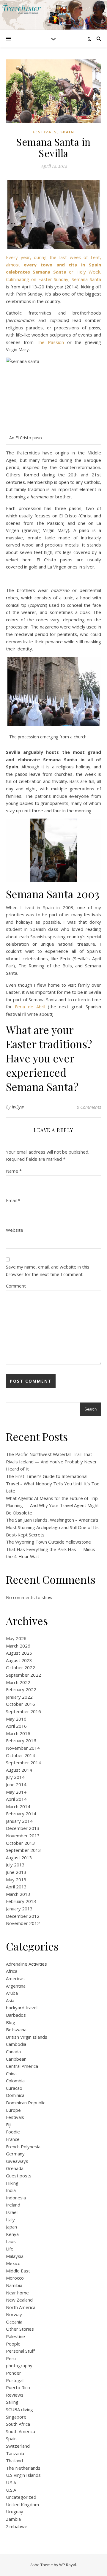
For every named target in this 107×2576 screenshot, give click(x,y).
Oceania (14, 2322)
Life (10, 2249)
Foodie (13, 2132)
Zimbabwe (17, 2526)
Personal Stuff (20, 2351)
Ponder (14, 2373)
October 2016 (21, 1704)
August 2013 (19, 1858)
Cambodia (16, 2044)
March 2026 (18, 1646)
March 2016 (18, 1733)
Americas (15, 1978)
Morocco (15, 2278)
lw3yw (18, 1107)
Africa (12, 1971)
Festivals (45, 132)
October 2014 (21, 1755)
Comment (16, 1286)
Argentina (16, 1986)
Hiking (12, 2183)
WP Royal (68, 2565)
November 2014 (23, 1748)
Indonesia (16, 2198)
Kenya (12, 2234)
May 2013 (16, 1880)
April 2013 (16, 1887)
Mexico (13, 2263)
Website (15, 1230)
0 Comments (89, 1107)
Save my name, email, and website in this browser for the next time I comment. (48, 1270)
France (13, 2139)
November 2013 (23, 1836)
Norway (14, 2314)
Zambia (13, 2519)
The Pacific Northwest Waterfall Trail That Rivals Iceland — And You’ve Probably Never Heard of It (51, 1461)
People (13, 2344)
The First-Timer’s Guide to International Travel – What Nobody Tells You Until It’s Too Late (53, 1483)
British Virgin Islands (27, 2037)
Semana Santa (86, 279)
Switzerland (18, 2446)
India (11, 2190)
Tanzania (15, 2453)
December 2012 (23, 1916)
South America (21, 2431)
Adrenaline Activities (26, 1964)
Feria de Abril (30, 1007)
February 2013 (21, 1901)
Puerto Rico (18, 2387)
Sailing (12, 2402)
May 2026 (16, 1638)
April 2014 (16, 1799)
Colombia (15, 2081)
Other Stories (20, 2329)
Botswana (16, 2029)
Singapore (16, 2417)
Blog (11, 2022)
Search (91, 1409)
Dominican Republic (26, 2103)
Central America (22, 2066)
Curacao (14, 2088)
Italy (10, 2220)
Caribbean (16, 2059)
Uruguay (15, 2512)
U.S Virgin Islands (23, 2475)
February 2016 (21, 1741)
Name (14, 1171)
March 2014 (18, 1806)
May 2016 (16, 1719)
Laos (11, 2241)
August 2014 (19, 1770)
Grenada (15, 2168)
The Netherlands (23, 2468)
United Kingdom (22, 2504)
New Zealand (19, 2300)
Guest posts (19, 2176)
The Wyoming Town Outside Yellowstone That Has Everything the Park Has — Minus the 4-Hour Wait (51, 1549)
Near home (17, 2293)
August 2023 (19, 1660)
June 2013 (16, 1872)
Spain (67, 132)
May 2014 (16, 1792)
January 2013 (19, 1909)
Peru (11, 2358)
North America (21, 2307)
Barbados (16, 2015)
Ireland (13, 2205)
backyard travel (22, 2008)
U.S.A (11, 2482)
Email (13, 1200)
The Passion (50, 342)
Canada (13, 2051)
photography (19, 2365)
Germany (15, 2154)
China (11, 2073)
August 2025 (19, 1653)
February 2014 (21, 1814)
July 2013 (15, 1865)
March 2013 (18, 1894)
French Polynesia (23, 2147)
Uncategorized (21, 2497)
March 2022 (18, 1682)
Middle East (18, 2271)
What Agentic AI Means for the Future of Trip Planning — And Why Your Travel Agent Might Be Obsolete (52, 1505)
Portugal (15, 2380)
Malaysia (15, 2256)
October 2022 (21, 1667)
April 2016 (16, 1726)
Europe (13, 2110)
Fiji (9, 2125)
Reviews (15, 2395)
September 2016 (23, 1711)
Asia (10, 2000)
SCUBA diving (19, 2409)
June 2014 (16, 1784)
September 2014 (23, 1762)
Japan (11, 2227)
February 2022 (21, 1689)
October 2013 (21, 1843)
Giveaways (17, 2161)
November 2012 (23, 1923)
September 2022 (23, 1675)
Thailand (14, 2460)
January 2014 (19, 1821)
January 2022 (19, 1697)
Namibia (14, 2285)
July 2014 (15, 1777)
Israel (12, 2212)
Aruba (12, 1993)
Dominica (15, 2095)
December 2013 (23, 1828)
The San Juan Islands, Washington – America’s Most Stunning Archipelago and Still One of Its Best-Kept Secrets (52, 1527)
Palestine (15, 2336)
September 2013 (23, 1850)
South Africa (18, 2424)
